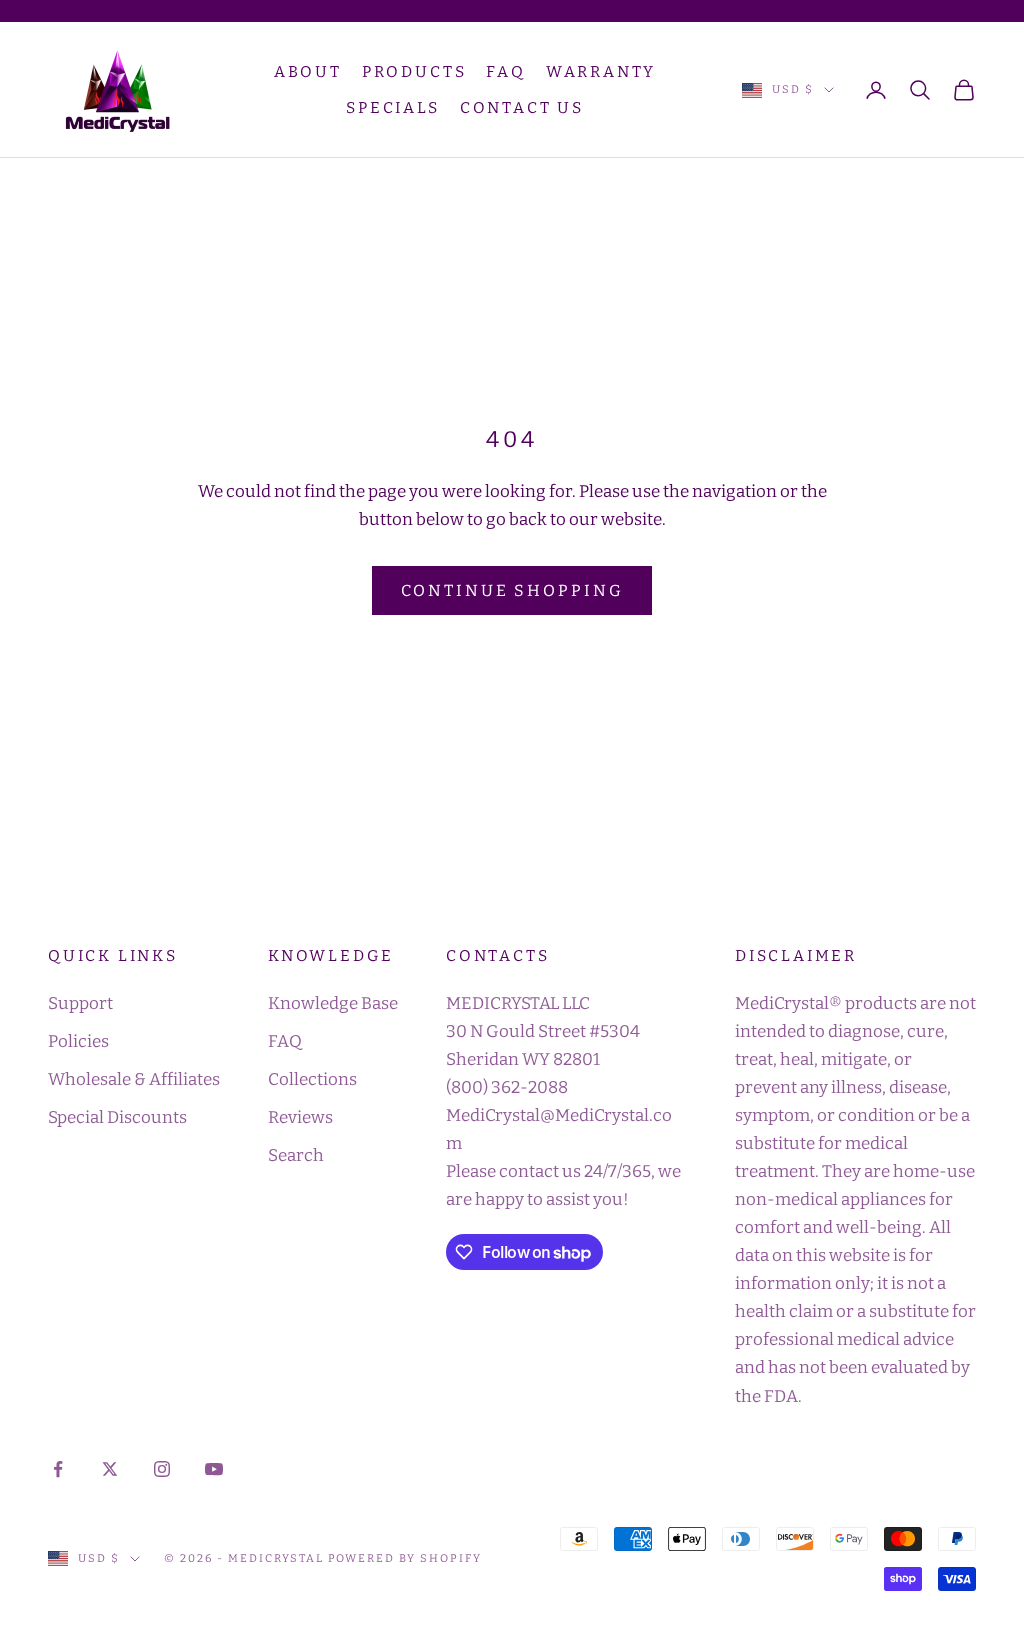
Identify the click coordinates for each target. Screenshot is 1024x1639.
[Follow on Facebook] (58, 1469)
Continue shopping (512, 590)
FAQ (505, 71)
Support (80, 1003)
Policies (78, 1041)
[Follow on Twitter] (110, 1469)
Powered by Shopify (405, 1558)
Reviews (300, 1117)
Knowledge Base (333, 1003)
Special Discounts (117, 1117)
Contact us (522, 107)
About (308, 71)
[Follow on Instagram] (162, 1469)
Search (296, 1155)
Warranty (601, 71)
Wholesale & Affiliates (134, 1079)
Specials (392, 107)
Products (414, 71)
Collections (312, 1079)
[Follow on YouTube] (214, 1469)
